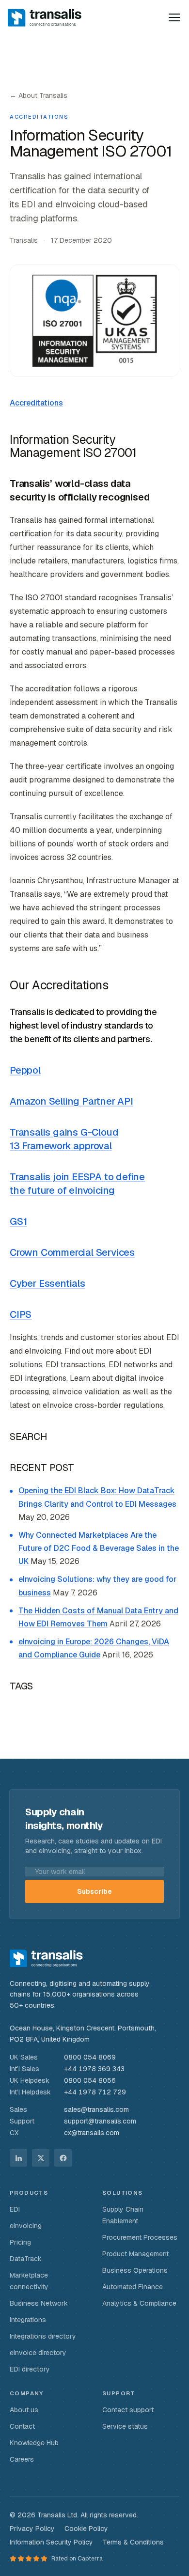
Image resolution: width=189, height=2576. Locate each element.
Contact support (128, 2410)
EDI (15, 2209)
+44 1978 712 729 (95, 2092)
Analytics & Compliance (139, 2303)
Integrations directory (43, 2336)
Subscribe (94, 1891)
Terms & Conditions (133, 2542)
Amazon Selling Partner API (71, 1101)
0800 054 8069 (90, 2057)
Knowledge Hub (34, 2443)
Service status (125, 2426)
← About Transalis (39, 95)
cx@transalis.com (92, 2133)
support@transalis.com (100, 2121)
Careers (22, 2459)
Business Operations (135, 2270)
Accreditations (36, 403)
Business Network (39, 2303)
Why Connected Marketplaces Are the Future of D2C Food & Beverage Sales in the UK (99, 1548)
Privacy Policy (32, 2529)
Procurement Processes (140, 2237)
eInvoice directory (38, 2353)
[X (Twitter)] (41, 2158)
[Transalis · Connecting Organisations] (46, 1958)
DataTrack (26, 2259)
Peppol (25, 1070)
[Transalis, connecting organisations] (51, 17)
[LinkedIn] (18, 2158)
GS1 (18, 1221)
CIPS (21, 1314)
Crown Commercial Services (72, 1252)
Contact (22, 2426)
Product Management (135, 2254)
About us (24, 2410)
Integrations (28, 2320)
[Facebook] (63, 2158)
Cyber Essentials (47, 1283)
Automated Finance (133, 2287)
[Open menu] (174, 17)
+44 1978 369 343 (94, 2069)
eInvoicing (26, 2226)
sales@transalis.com (96, 2109)
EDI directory (30, 2369)
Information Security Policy (51, 2542)
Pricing (20, 2242)
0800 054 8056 (90, 2080)
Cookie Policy (86, 2529)
